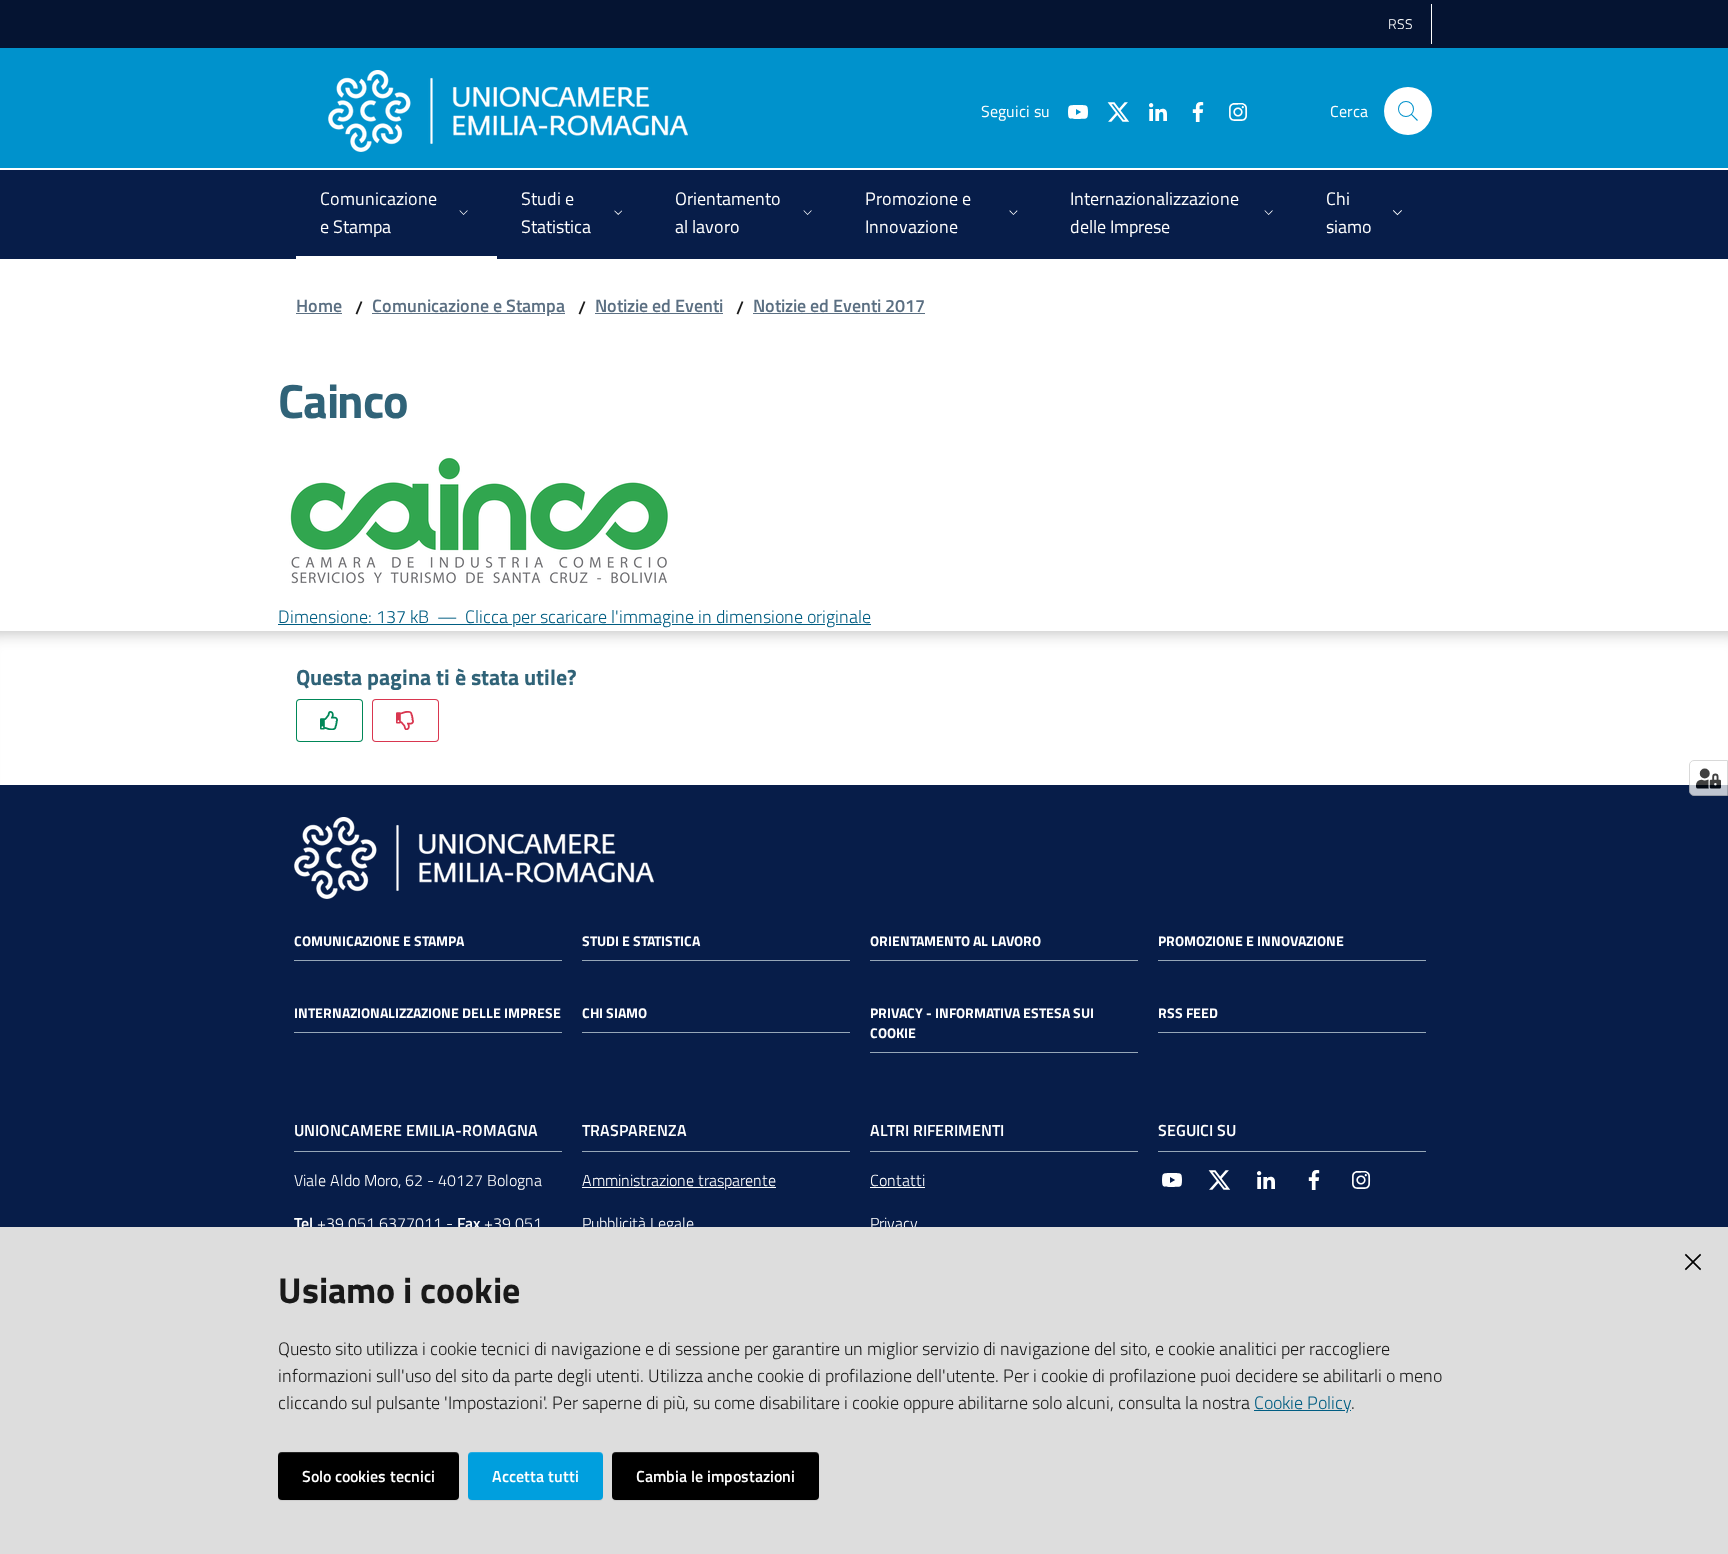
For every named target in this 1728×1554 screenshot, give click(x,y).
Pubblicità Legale (638, 1223)
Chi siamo (614, 1013)
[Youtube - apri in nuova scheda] (1070, 110)
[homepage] (508, 111)
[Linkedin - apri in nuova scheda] (1150, 110)
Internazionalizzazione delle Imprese (427, 1013)
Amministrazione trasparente (679, 1180)
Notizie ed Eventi (659, 305)
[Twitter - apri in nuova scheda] (1110, 110)
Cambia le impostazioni (715, 1476)
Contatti (897, 1180)
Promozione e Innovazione (1251, 941)
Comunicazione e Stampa (468, 305)
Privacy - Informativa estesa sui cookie (982, 1023)
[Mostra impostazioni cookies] (1708, 778)
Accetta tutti (535, 1476)
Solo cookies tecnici (368, 1476)
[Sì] (329, 720)
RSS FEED (1188, 1013)
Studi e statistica (641, 941)
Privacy (894, 1223)
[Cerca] (1408, 111)
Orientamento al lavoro (955, 941)
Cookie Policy (1302, 1402)
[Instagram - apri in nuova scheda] (1230, 110)
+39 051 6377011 (379, 1223)
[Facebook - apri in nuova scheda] (1190, 110)
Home (319, 305)
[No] (405, 720)
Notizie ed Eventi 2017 (839, 305)
